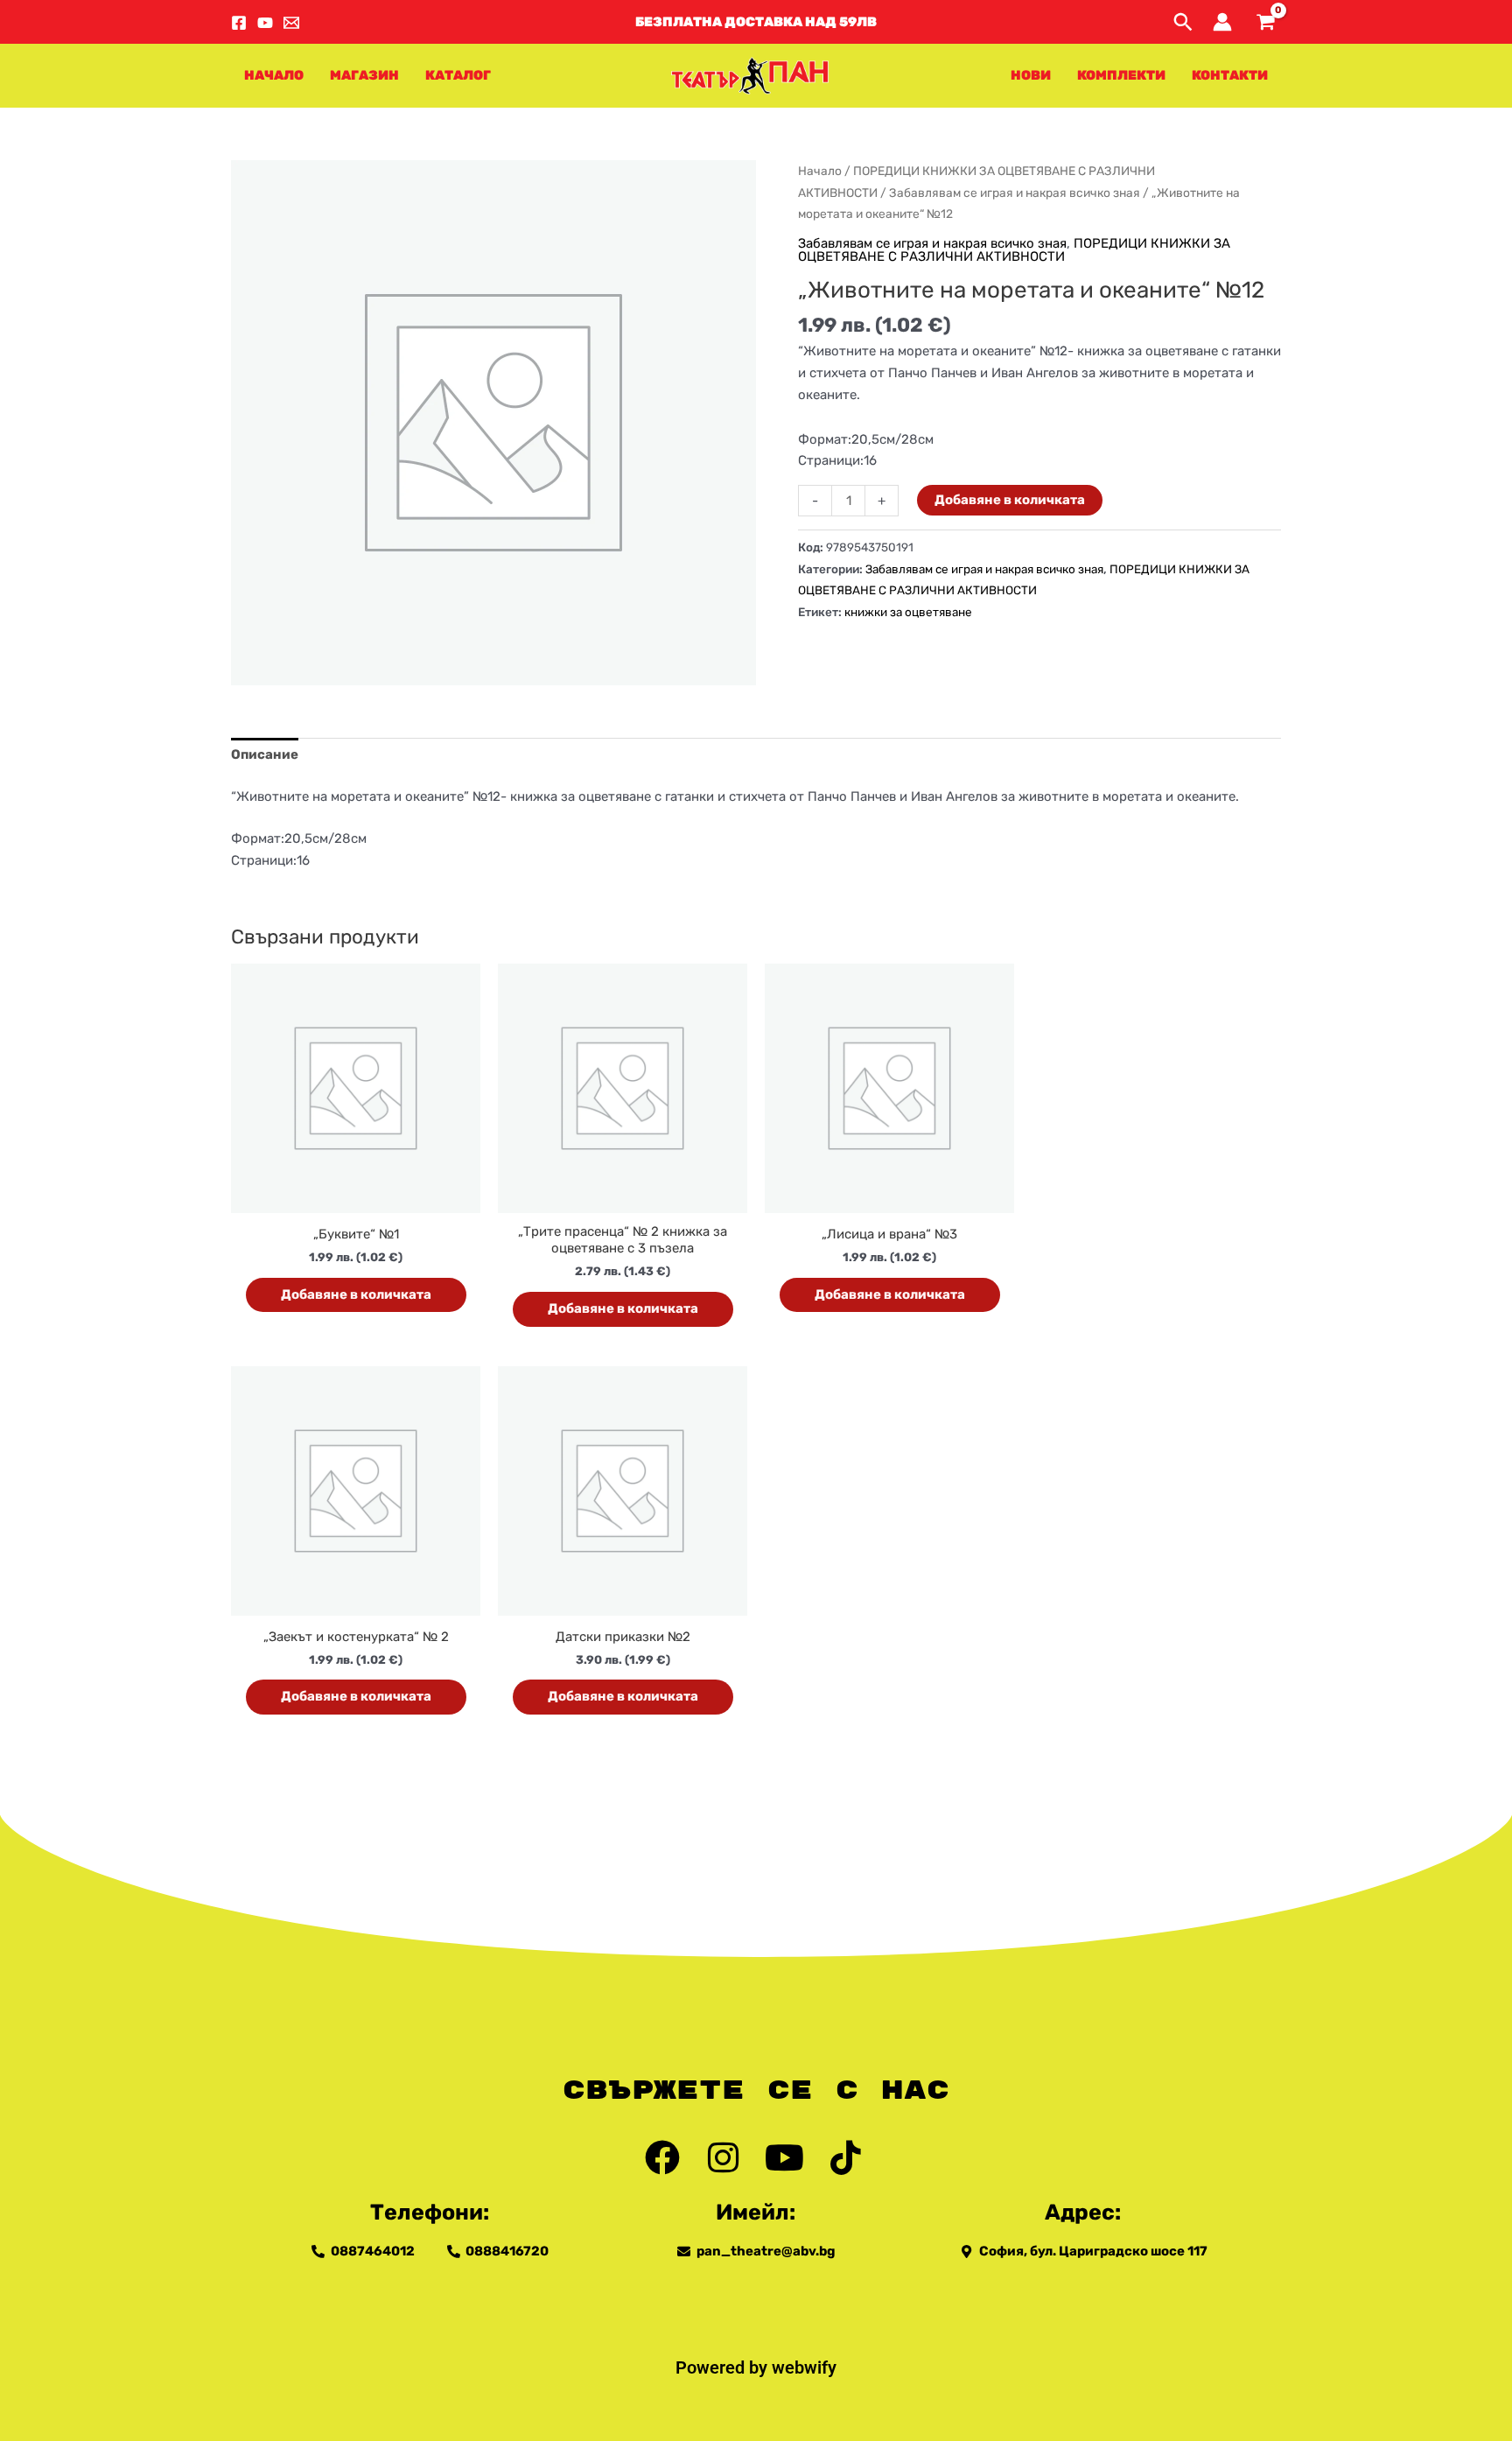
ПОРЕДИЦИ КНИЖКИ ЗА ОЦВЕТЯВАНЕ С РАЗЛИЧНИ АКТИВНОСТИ (1014, 250)
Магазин (364, 75)
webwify (804, 2367)
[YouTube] (265, 23)
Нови (1031, 75)
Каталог (458, 75)
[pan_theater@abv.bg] (291, 23)
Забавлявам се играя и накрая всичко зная (1015, 193)
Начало (274, 75)
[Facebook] (239, 23)
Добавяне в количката (1010, 500)
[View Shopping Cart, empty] (1265, 22)
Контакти (1230, 75)
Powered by (724, 2367)
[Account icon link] (1222, 22)
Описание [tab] (265, 754)
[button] (756, 22)
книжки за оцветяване (908, 612)
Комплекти (1121, 75)
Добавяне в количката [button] (356, 1294)
